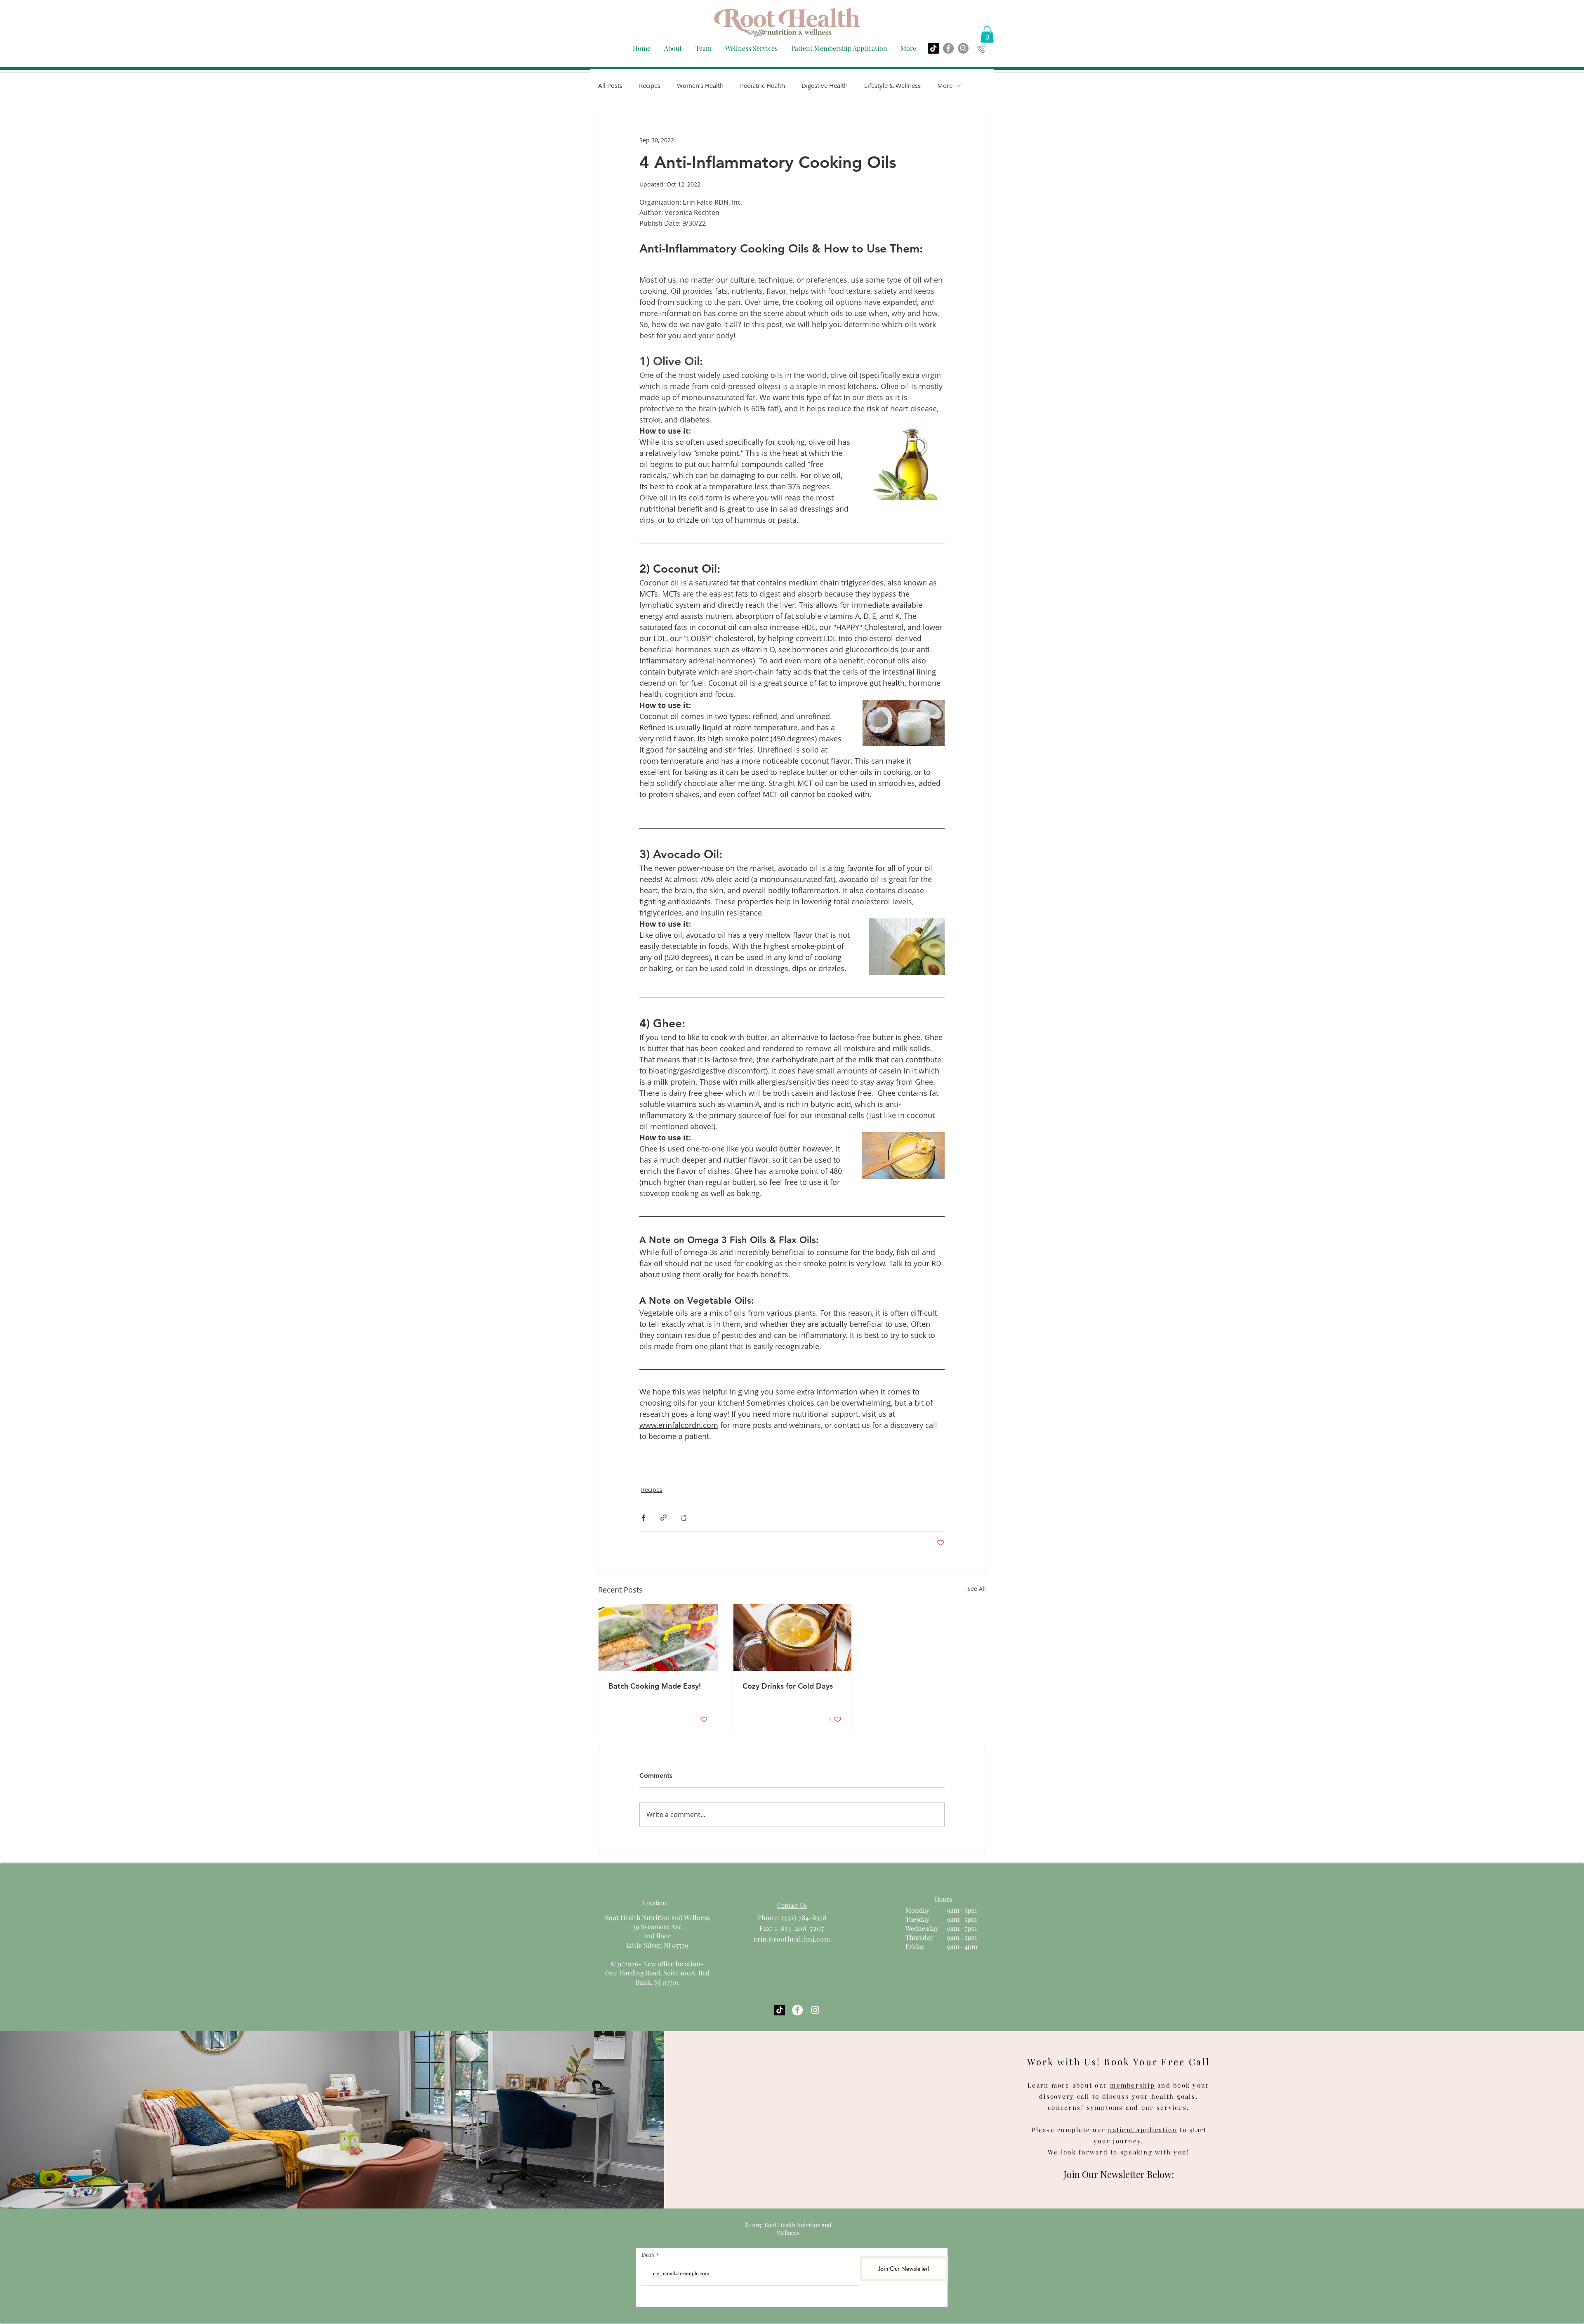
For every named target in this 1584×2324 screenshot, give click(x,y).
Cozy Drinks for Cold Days (788, 1686)
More (945, 85)
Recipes (650, 85)
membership (1133, 2085)
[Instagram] (963, 48)
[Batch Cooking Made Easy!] (658, 1637)
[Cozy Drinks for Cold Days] (792, 1637)
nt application (1152, 2130)
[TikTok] (933, 48)
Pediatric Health (763, 85)
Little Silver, (645, 1945)
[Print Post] (684, 1518)
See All (977, 1589)
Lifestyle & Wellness (892, 85)
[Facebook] (948, 48)
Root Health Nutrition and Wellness (657, 1917)
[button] (703, 48)
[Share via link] (664, 1518)
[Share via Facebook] (643, 1518)
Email (648, 2255)
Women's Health (700, 85)
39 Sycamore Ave (657, 1926)
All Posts (610, 85)
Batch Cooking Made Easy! (655, 1686)
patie (1117, 2130)
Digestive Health (825, 85)
